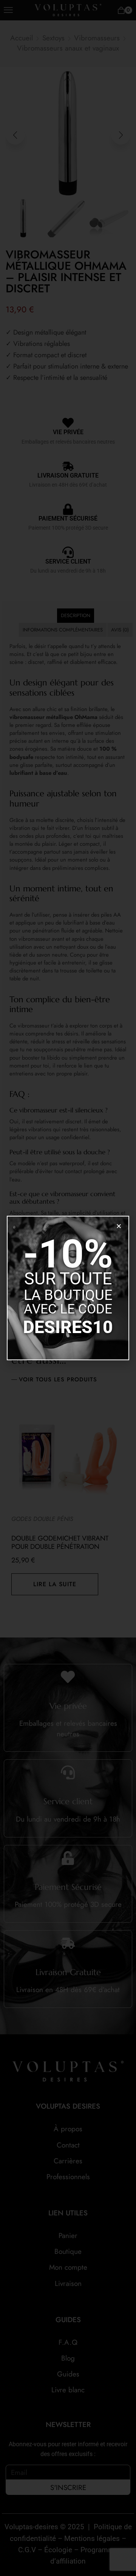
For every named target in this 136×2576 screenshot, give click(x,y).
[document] (68, 1288)
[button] (119, 1226)
